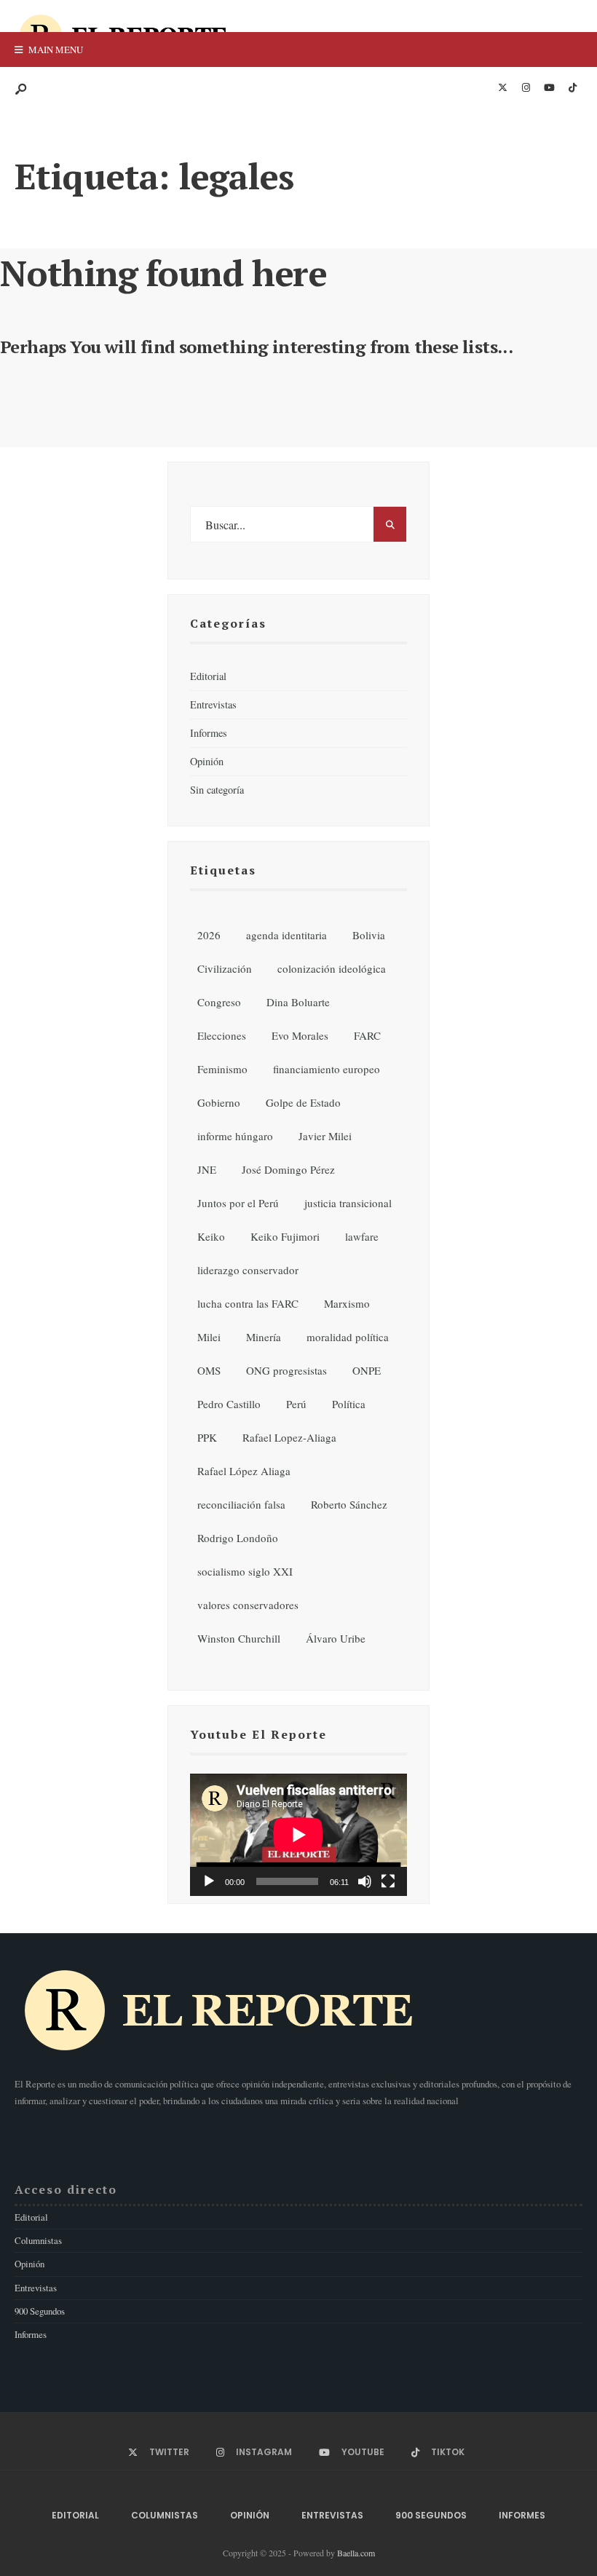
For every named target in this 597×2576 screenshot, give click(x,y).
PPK (207, 1437)
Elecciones (222, 1035)
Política (349, 1404)
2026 (209, 935)
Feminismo (222, 1069)
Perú (296, 1404)
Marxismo (347, 1303)
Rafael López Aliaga (244, 1471)
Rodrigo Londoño (238, 1538)
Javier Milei (325, 1136)
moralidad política (348, 1337)
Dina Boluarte (298, 1002)
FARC (367, 1035)
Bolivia (369, 935)
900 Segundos (40, 2311)
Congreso (219, 1002)
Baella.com (356, 2553)
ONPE (367, 1370)
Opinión (207, 761)
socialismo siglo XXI (245, 1571)
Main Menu (55, 50)
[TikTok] (572, 88)
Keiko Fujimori (285, 1236)
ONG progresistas (286, 1370)
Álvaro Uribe (336, 1638)
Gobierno (219, 1102)
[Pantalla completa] (388, 1881)
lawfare (362, 1236)
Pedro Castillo (229, 1404)
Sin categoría (217, 790)
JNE (207, 1169)
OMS (209, 1370)
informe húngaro (235, 1136)
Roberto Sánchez (349, 1504)
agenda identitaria (286, 935)
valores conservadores (248, 1605)
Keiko (211, 1236)
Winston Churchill (239, 1638)
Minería (264, 1337)
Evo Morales (300, 1035)
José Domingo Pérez (288, 1169)
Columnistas (38, 2240)
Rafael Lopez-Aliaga (289, 1437)
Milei (209, 1337)
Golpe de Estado (303, 1102)
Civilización (225, 968)
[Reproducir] (209, 1881)
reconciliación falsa (241, 1504)
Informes (209, 733)
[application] (298, 1835)
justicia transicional (348, 1203)
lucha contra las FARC (248, 1303)
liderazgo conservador (248, 1270)
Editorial (208, 676)
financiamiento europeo (327, 1069)
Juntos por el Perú (238, 1203)
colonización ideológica (332, 968)
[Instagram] (526, 88)
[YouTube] (549, 88)
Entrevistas (213, 704)
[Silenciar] (365, 1881)
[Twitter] (502, 88)
